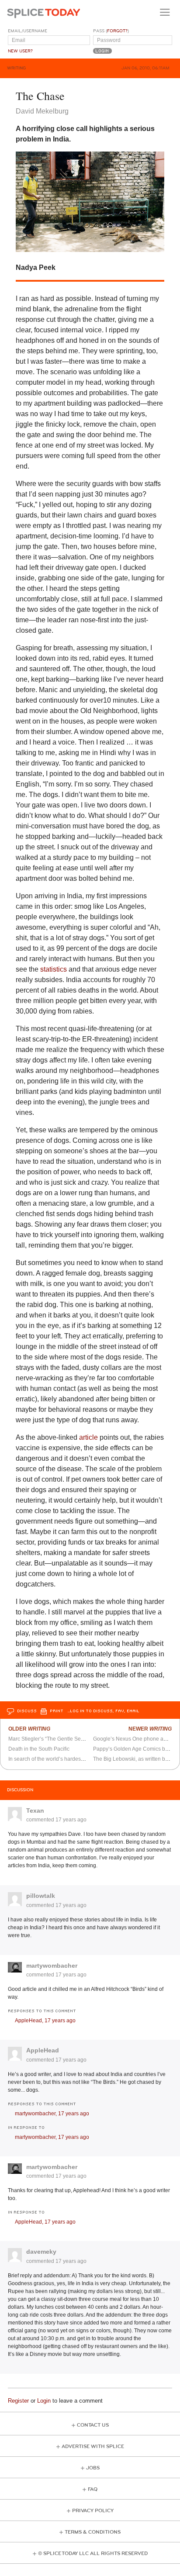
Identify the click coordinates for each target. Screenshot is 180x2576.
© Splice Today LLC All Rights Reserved (93, 2554)
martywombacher (52, 1966)
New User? (20, 51)
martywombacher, (52, 2114)
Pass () (111, 31)
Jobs (93, 2468)
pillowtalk (41, 1896)
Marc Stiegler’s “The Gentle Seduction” (54, 1739)
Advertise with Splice (93, 2447)
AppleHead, (45, 2021)
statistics (54, 969)
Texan (35, 1810)
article (88, 1437)
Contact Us (93, 2425)
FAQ (93, 2489)
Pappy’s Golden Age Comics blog (133, 1749)
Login (44, 2401)
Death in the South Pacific (39, 1749)
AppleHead (43, 2050)
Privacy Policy (93, 2511)
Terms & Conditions (93, 2532)
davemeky (41, 2252)
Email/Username (28, 31)
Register (18, 2401)
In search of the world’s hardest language (57, 1759)
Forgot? (117, 31)
